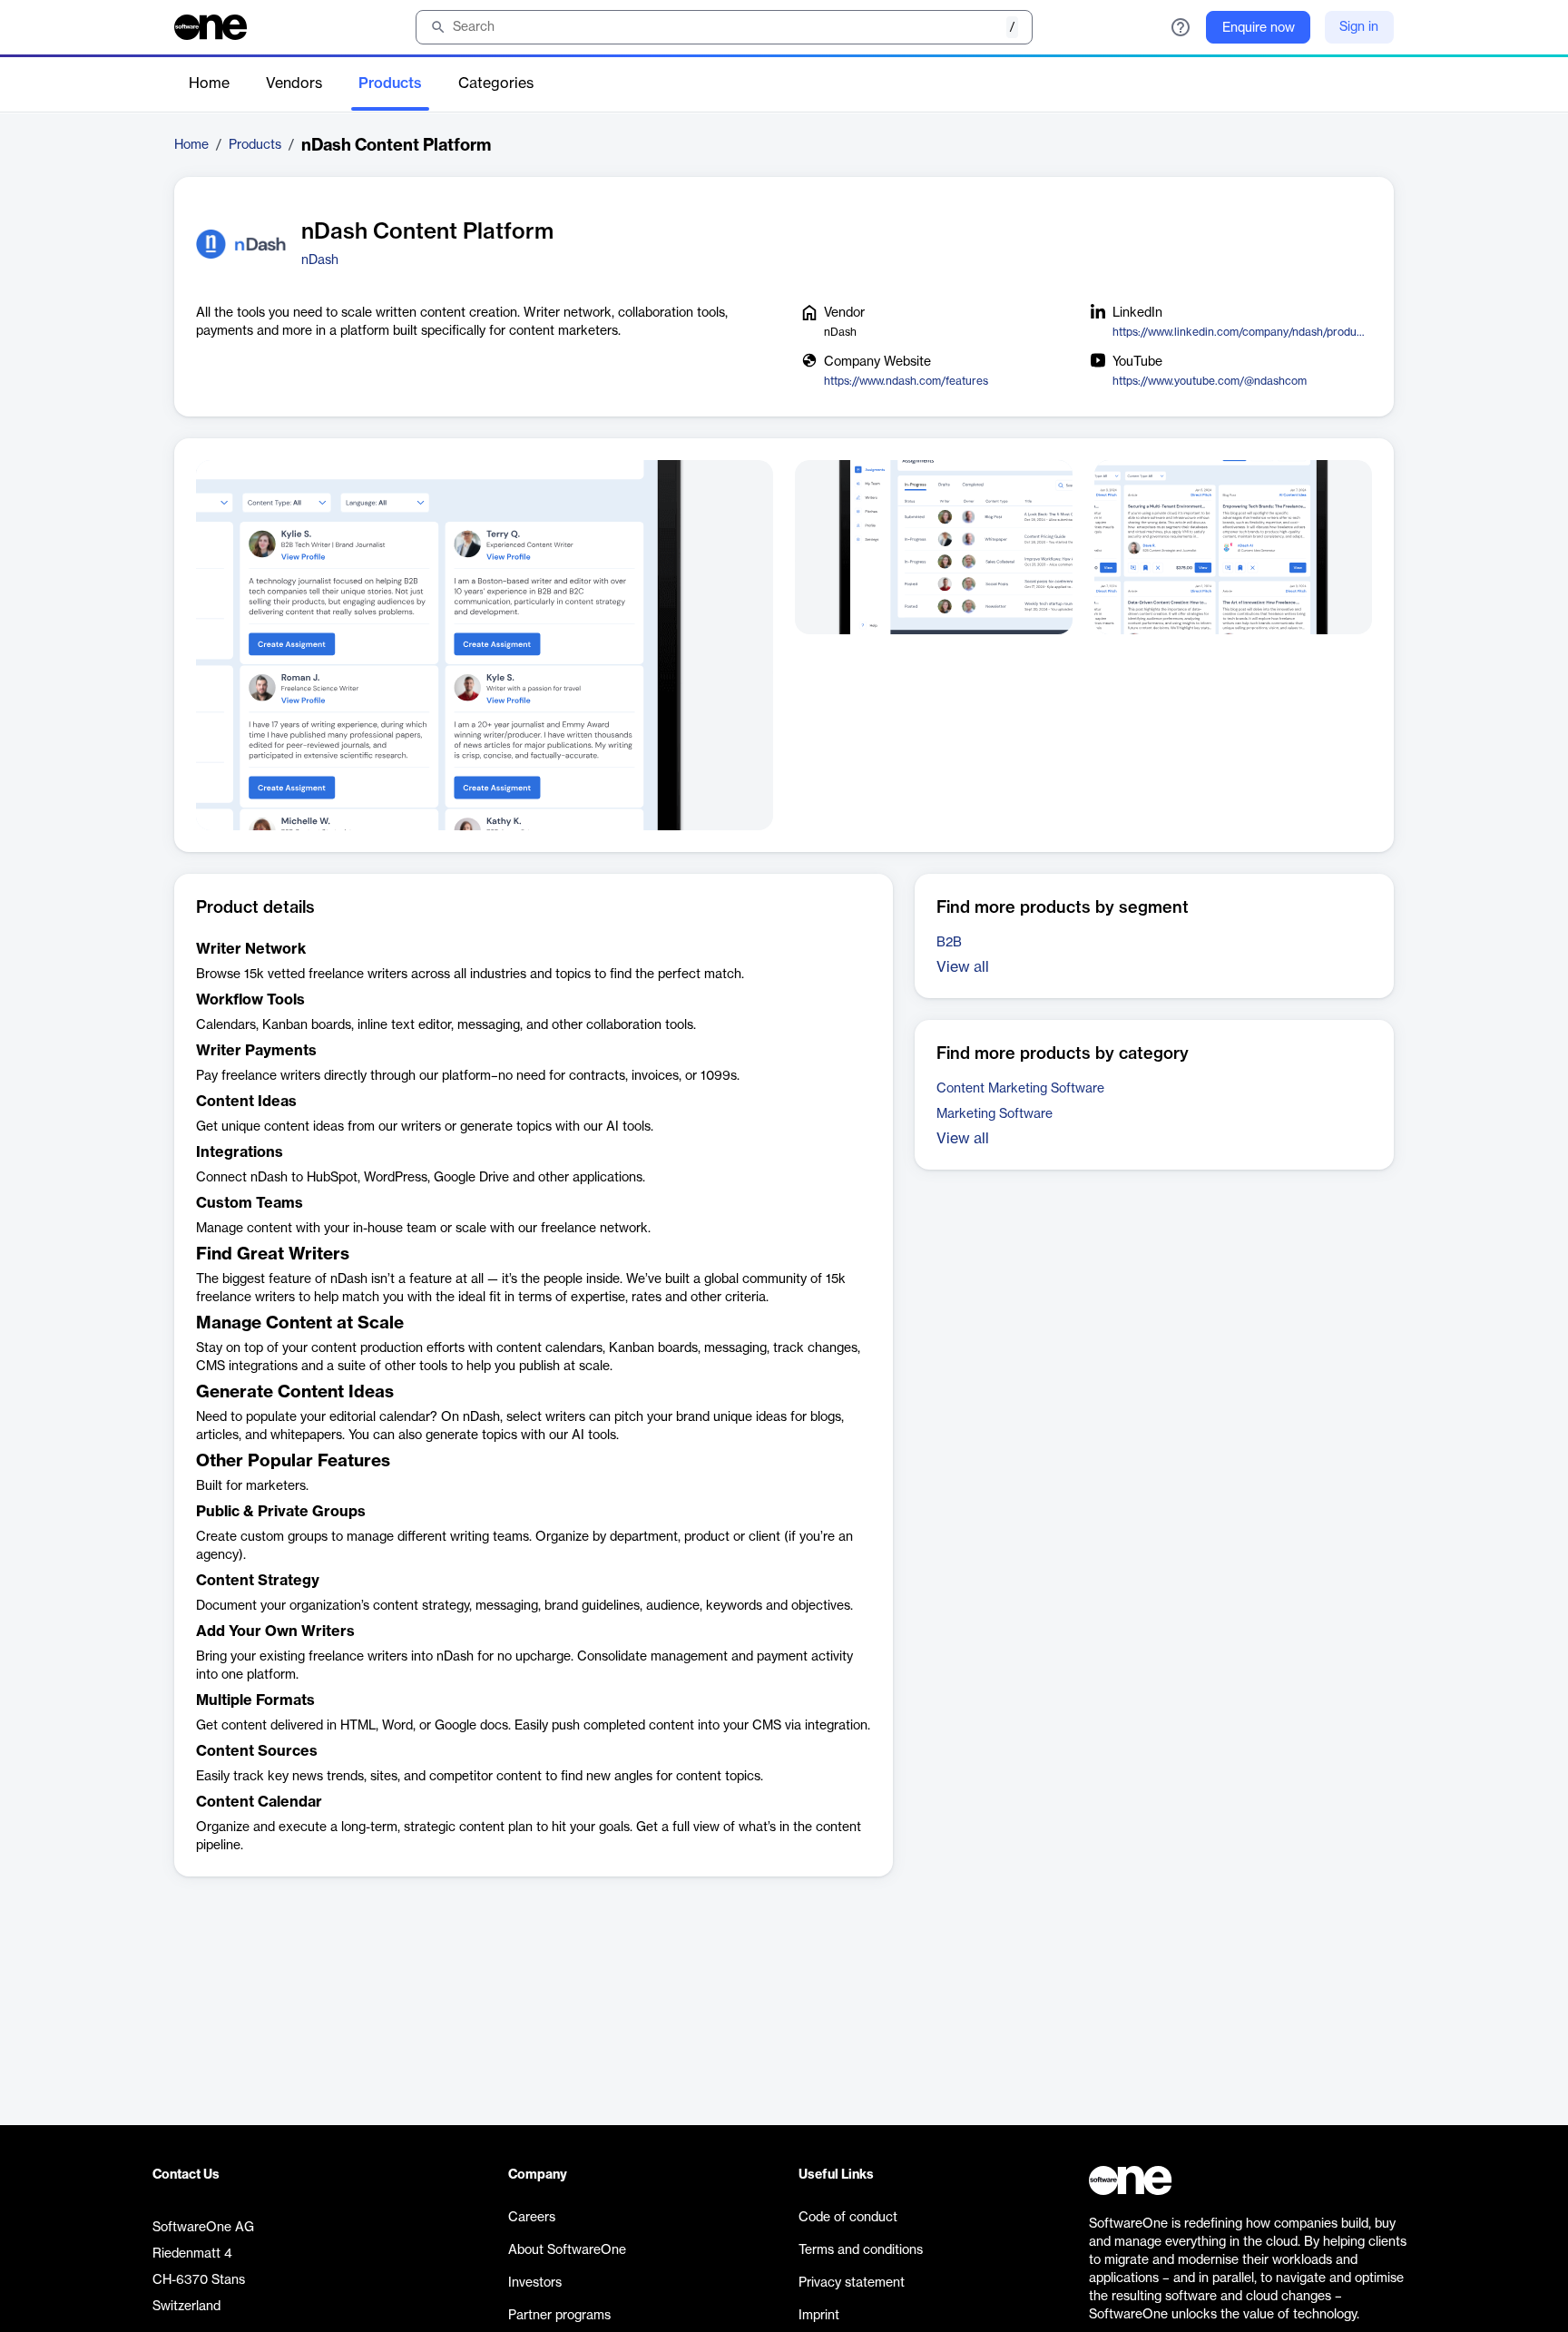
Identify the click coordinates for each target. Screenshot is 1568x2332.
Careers (532, 2218)
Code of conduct (848, 2218)
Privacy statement (852, 2283)
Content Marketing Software (1020, 1089)
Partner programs (559, 2316)
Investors (535, 2283)
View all (963, 967)
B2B (949, 943)
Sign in (1359, 27)
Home (209, 83)
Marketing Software (995, 1114)
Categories (496, 83)
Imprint (819, 2316)
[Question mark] (1181, 27)
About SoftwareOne (567, 2250)
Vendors (294, 83)
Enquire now (1259, 28)
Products (390, 83)
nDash (320, 260)
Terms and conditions (861, 2250)
